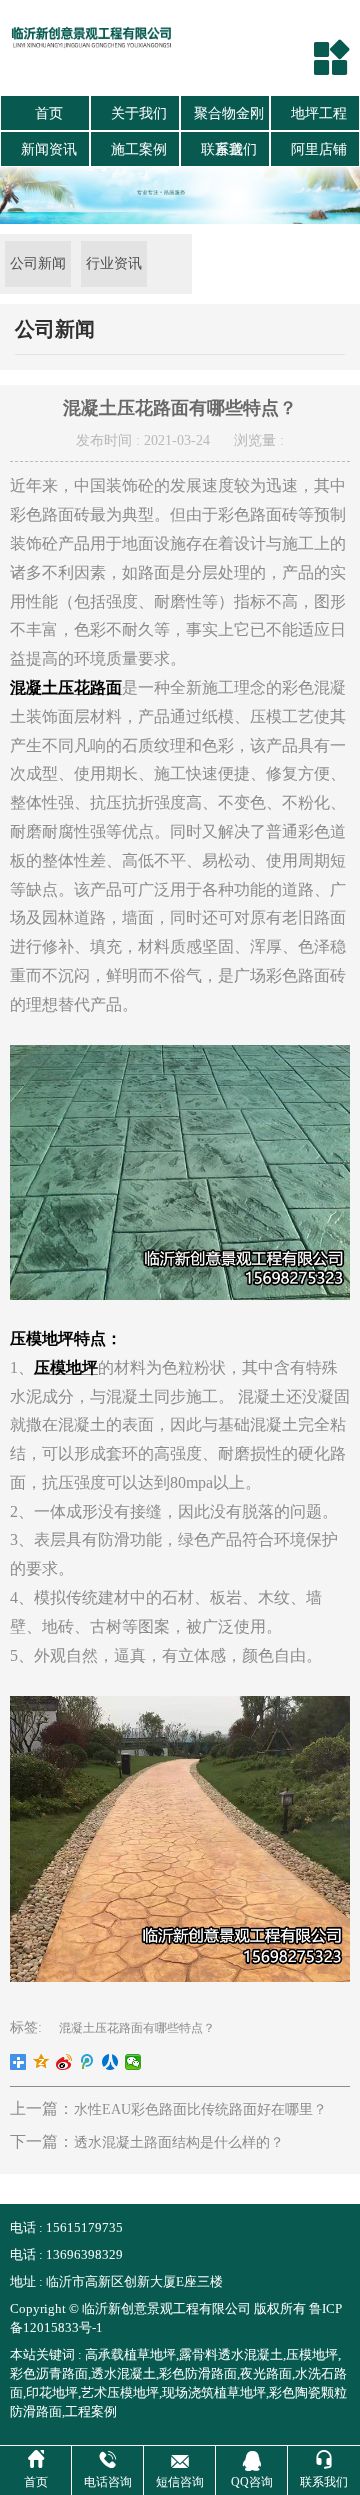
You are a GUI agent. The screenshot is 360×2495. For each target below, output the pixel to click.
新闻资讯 (49, 149)
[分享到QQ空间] (41, 2062)
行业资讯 (114, 263)
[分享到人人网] (110, 2062)
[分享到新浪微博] (64, 2062)
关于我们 (139, 113)
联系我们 (229, 149)
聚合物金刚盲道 (229, 119)
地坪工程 (319, 113)
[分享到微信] (133, 2062)
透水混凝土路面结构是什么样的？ (179, 2142)
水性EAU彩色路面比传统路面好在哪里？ (200, 2109)
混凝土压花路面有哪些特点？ (137, 2028)
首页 (49, 113)
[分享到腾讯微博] (87, 2062)
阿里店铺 (319, 149)
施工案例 (139, 149)
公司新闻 (38, 263)
